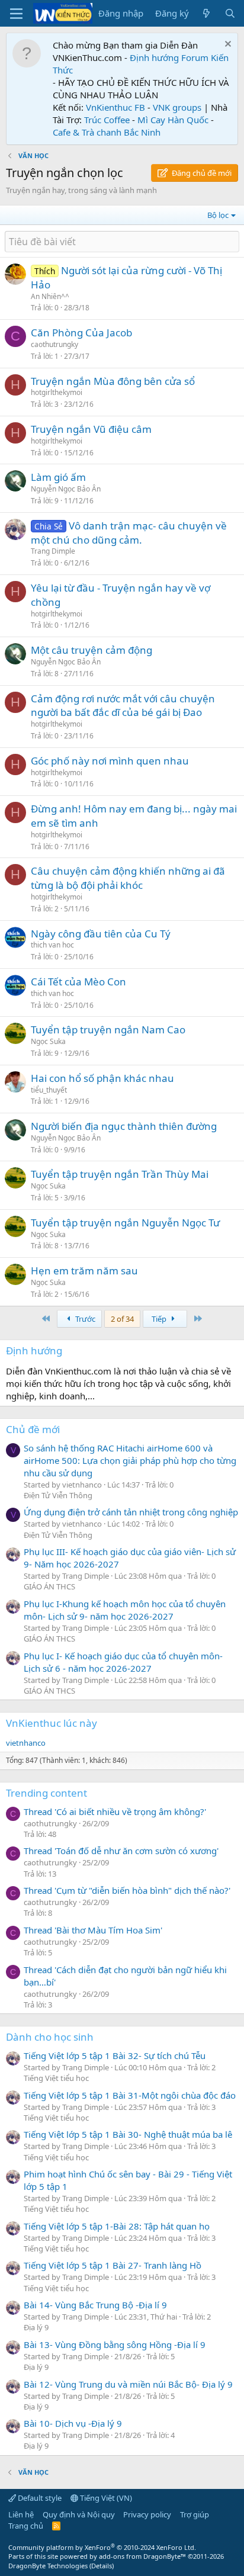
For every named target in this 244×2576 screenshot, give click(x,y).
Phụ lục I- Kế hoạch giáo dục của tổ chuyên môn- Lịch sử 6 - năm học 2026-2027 (123, 1662)
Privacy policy (147, 2514)
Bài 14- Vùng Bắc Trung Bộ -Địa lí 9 (95, 2305)
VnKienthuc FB (115, 107)
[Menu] (16, 14)
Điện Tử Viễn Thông (58, 1495)
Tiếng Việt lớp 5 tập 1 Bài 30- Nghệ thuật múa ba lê (128, 2134)
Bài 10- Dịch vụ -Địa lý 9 (73, 2423)
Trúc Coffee (107, 120)
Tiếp (160, 1319)
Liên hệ (21, 2514)
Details (102, 2566)
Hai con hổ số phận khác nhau (102, 1078)
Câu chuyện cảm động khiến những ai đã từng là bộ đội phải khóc (128, 878)
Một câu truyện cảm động (91, 650)
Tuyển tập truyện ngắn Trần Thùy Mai (120, 1174)
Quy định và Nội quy (79, 2514)
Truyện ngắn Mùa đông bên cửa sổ (113, 381)
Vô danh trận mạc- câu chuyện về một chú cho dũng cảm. (129, 533)
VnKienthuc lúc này (52, 1723)
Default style (39, 2498)
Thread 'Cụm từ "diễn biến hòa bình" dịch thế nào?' (127, 1890)
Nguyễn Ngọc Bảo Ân (66, 489)
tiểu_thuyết (49, 1090)
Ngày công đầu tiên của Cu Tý (101, 934)
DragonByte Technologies (48, 2566)
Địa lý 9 (36, 2327)
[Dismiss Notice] (227, 45)
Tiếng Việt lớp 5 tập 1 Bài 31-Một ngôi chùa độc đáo (130, 2095)
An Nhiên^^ (50, 296)
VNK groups (177, 107)
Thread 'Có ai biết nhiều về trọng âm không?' (115, 1811)
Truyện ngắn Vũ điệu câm (91, 429)
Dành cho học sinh (50, 2037)
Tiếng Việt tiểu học (56, 2078)
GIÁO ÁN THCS (49, 1586)
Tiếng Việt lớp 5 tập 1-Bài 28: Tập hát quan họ (117, 2226)
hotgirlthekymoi (57, 392)
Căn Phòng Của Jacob (81, 333)
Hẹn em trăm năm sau (84, 1271)
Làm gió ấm (58, 477)
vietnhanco (26, 1743)
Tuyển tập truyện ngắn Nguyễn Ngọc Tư (125, 1223)
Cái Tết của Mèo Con (78, 982)
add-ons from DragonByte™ (142, 2556)
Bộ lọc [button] (218, 215)
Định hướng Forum (169, 57)
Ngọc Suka (48, 1041)
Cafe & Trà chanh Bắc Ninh (107, 132)
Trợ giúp (195, 2514)
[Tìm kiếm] (230, 13)
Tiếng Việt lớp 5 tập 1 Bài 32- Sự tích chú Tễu (115, 2055)
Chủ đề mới (33, 1429)
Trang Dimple (53, 551)
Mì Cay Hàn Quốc (173, 120)
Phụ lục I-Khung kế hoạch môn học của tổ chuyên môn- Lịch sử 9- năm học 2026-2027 (125, 1610)
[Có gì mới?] (206, 13)
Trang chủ (26, 2526)
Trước (84, 1319)
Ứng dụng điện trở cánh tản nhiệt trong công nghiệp (131, 1512)
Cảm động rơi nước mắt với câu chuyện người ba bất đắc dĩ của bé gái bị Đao (123, 706)
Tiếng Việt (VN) (105, 2498)
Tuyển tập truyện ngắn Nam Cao (108, 1030)
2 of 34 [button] (122, 1319)
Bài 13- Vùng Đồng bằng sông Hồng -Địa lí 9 (115, 2344)
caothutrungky (54, 344)
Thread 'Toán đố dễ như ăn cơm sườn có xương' (121, 1851)
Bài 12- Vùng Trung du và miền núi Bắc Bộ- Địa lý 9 (128, 2384)
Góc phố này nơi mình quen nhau (110, 761)
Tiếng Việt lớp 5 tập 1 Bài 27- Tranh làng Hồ (113, 2265)
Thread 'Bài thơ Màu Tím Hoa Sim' (93, 1930)
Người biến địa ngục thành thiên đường (124, 1126)
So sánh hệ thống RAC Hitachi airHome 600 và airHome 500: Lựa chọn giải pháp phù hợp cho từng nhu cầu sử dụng (130, 1460)
